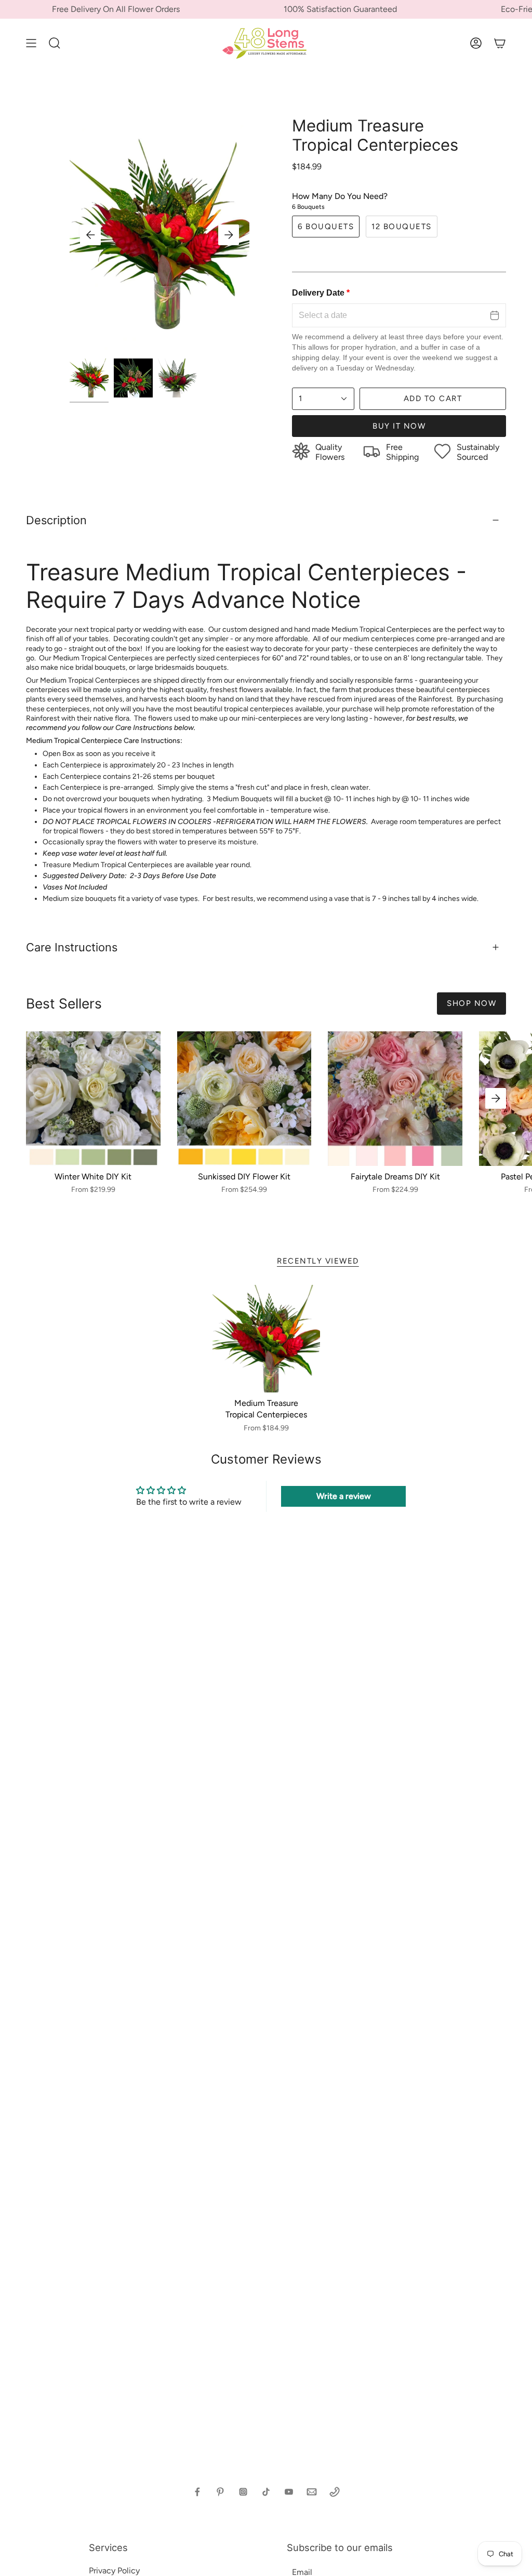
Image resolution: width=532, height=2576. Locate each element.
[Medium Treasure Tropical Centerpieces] (266, 1339)
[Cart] (500, 43)
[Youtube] (289, 2492)
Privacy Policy (114, 2571)
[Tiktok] (266, 2492)
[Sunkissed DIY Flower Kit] (244, 1099)
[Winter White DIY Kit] (93, 1099)
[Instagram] (243, 2492)
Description (56, 520)
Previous (90, 235)
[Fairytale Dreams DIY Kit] (395, 1099)
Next (229, 235)
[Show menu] (31, 43)
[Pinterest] (220, 2492)
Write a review (344, 1496)
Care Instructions (72, 947)
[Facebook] (197, 2492)
